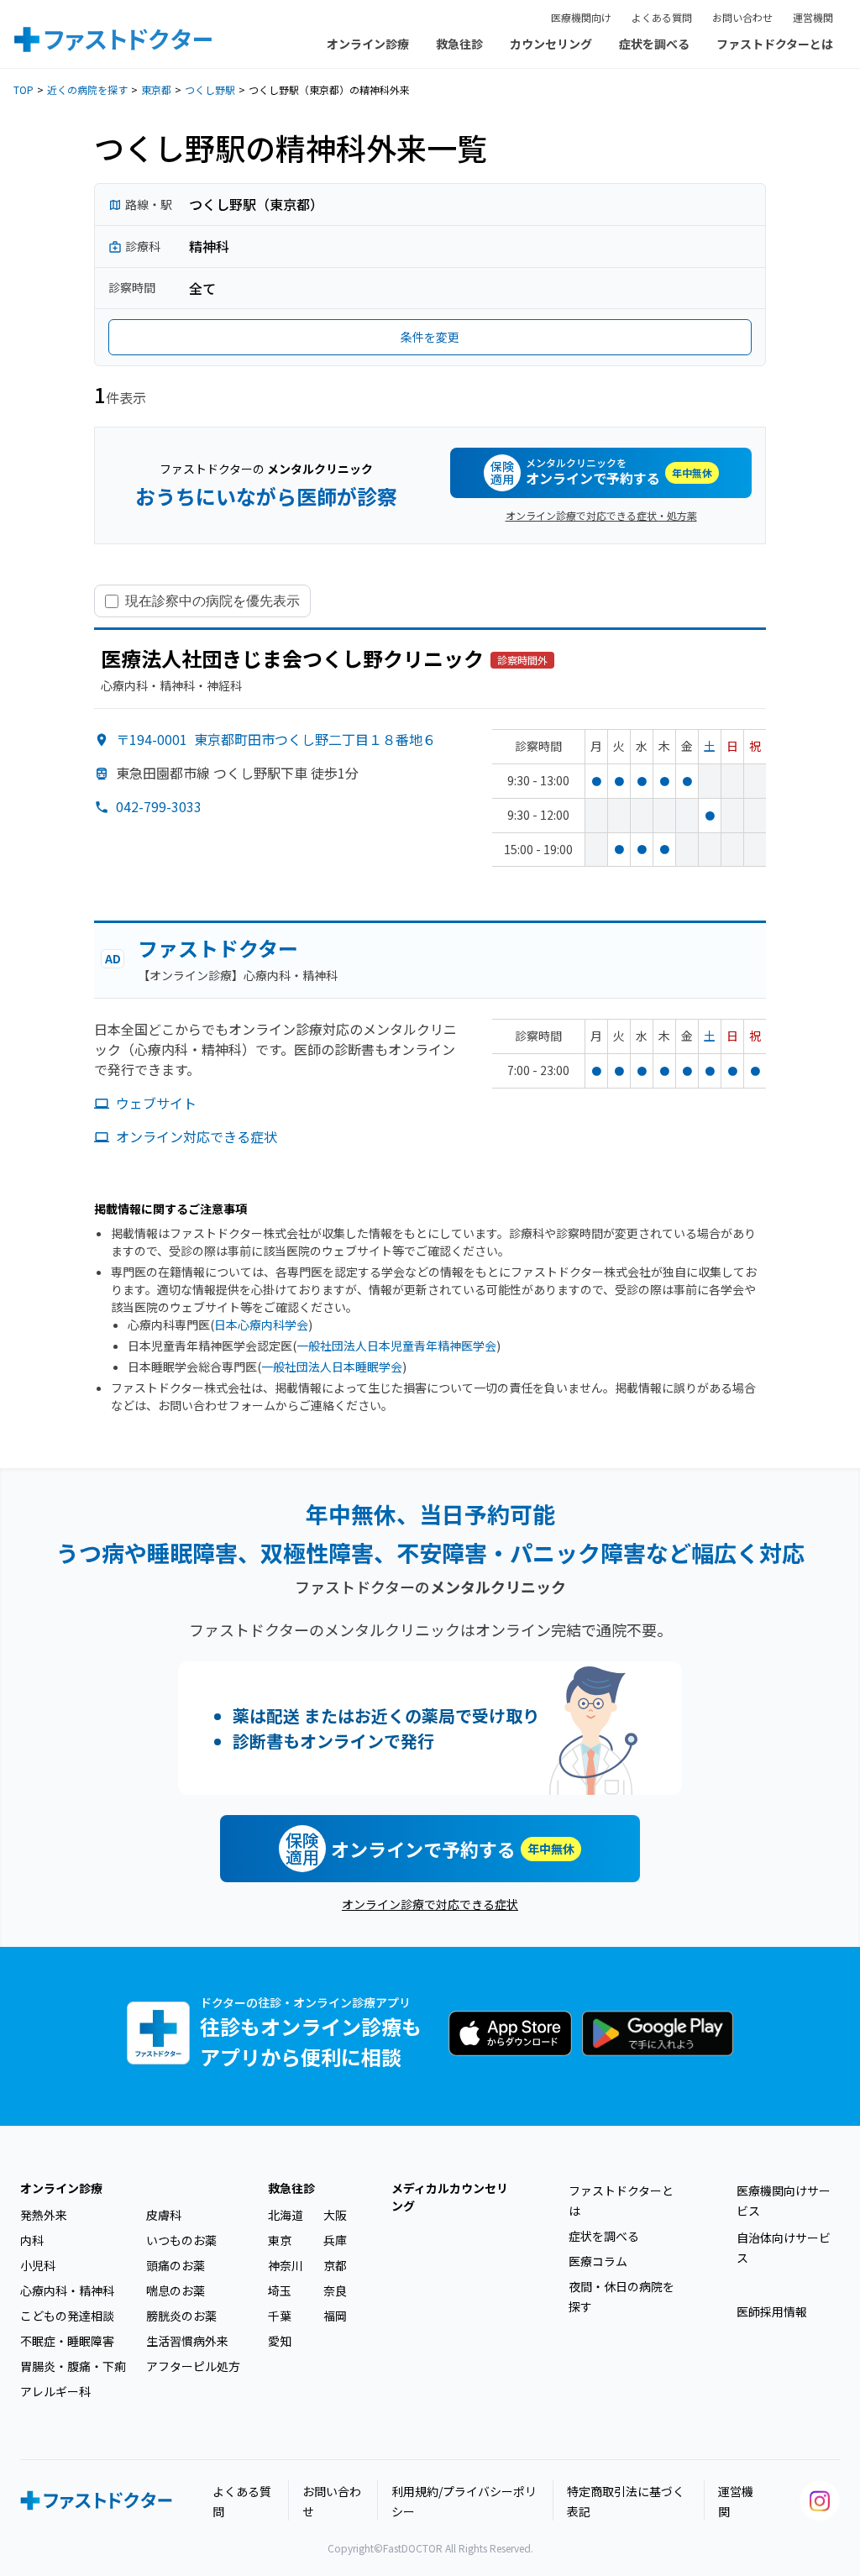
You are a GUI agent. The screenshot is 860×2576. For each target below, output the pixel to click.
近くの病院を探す (87, 89)
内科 (32, 2240)
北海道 (286, 2215)
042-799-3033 (159, 806)
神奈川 (286, 2265)
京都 (335, 2265)
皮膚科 (164, 2215)
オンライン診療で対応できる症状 (430, 1904)
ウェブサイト (156, 1103)
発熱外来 (44, 2215)
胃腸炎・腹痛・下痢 (73, 2366)
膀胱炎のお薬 (181, 2316)
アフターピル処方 (193, 2366)
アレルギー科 (55, 2391)
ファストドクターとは (775, 44)
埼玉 (280, 2290)
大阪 (335, 2215)
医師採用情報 (772, 2311)
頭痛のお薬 (176, 2265)
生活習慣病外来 (187, 2341)
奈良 (335, 2290)
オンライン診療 (368, 44)
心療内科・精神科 (67, 2290)
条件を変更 (430, 337)
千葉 (280, 2316)
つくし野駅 (210, 89)
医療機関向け (581, 17)
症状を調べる (654, 44)
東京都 (156, 89)
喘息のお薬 (176, 2290)
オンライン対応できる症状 (197, 1136)
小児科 (38, 2265)
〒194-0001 (276, 739)
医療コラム (598, 2261)
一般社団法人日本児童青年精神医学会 (396, 1346)
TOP (24, 89)
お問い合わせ (742, 17)
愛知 (280, 2341)
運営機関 (813, 17)
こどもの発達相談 (67, 2316)
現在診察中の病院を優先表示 (212, 601)
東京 (280, 2240)
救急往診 (459, 44)
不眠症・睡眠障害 (67, 2341)
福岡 (335, 2316)
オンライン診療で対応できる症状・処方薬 (601, 515)
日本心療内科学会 (261, 1325)
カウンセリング (551, 44)
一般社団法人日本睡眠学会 (332, 1367)
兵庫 (335, 2240)
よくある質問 (662, 17)
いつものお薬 (181, 2240)
